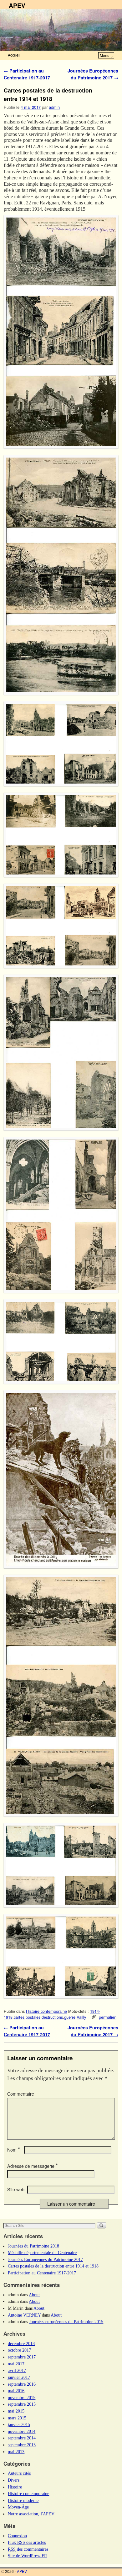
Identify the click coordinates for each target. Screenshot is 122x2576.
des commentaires (28, 2549)
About (34, 2295)
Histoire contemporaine (46, 2011)
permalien (108, 2017)
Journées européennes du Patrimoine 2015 (66, 2322)
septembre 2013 (22, 2445)
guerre (70, 2017)
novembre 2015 (22, 2398)
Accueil (14, 55)
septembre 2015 (22, 2404)
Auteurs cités (19, 2473)
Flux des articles (27, 2542)
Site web (16, 2189)
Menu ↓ (107, 55)
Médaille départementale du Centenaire (42, 2253)
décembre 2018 (21, 2343)
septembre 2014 (22, 2438)
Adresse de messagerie (33, 2166)
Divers (14, 2480)
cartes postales (27, 2017)
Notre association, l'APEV (31, 2514)
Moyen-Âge (18, 2507)
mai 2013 (16, 2452)
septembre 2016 (22, 2384)
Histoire (15, 2487)
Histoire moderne (23, 2500)
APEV (17, 5)
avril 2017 (17, 2370)
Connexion (17, 2536)
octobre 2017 (19, 2350)
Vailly (81, 2017)
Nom (14, 2150)
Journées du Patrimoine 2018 (33, 2246)
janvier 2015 (19, 2424)
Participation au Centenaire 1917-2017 (27, 74)
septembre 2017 (22, 2357)
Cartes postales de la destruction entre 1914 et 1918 (53, 2266)
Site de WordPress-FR (27, 2556)
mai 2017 (16, 2364)
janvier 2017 (19, 2377)
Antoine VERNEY (24, 2315)
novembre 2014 (22, 2431)
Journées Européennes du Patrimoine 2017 (93, 74)
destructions (52, 2017)
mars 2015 (17, 2418)
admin (54, 107)
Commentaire (21, 2094)
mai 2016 (16, 2391)
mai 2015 (16, 2411)
